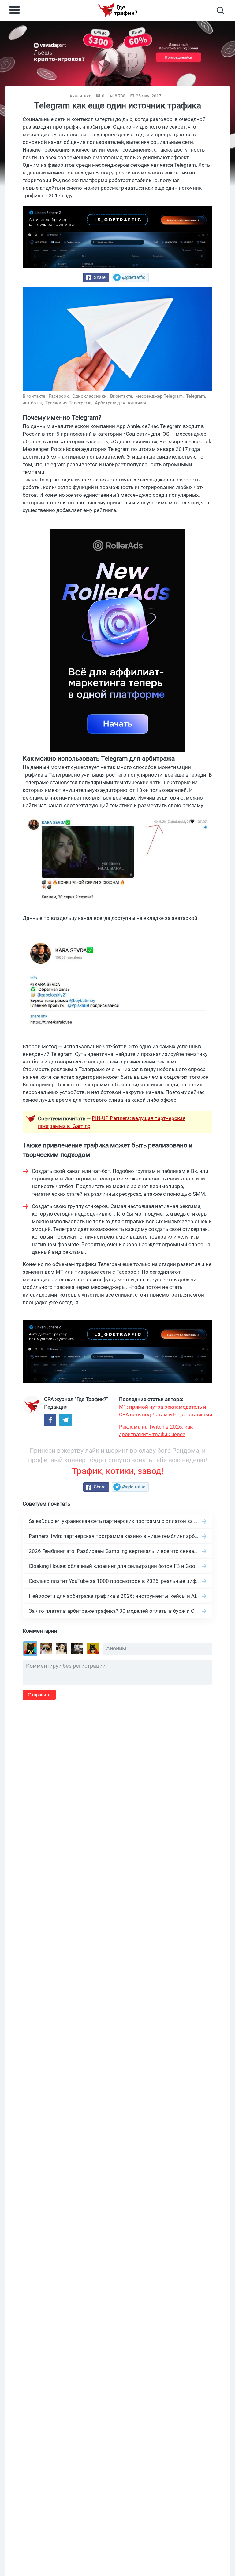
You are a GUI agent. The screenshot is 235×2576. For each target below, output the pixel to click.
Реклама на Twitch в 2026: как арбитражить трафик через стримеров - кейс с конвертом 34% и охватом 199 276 (164, 1431)
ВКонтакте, (35, 396)
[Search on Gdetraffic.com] (220, 11)
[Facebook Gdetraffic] (50, 1420)
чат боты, (33, 403)
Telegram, (197, 396)
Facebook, (60, 396)
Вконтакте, (122, 396)
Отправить (39, 1695)
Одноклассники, (91, 396)
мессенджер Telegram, (160, 396)
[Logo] (117, 10)
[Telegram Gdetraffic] (65, 1420)
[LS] (117, 237)
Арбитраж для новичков (121, 403)
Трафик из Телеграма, (69, 403)
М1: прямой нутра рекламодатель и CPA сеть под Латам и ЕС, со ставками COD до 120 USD (166, 1411)
